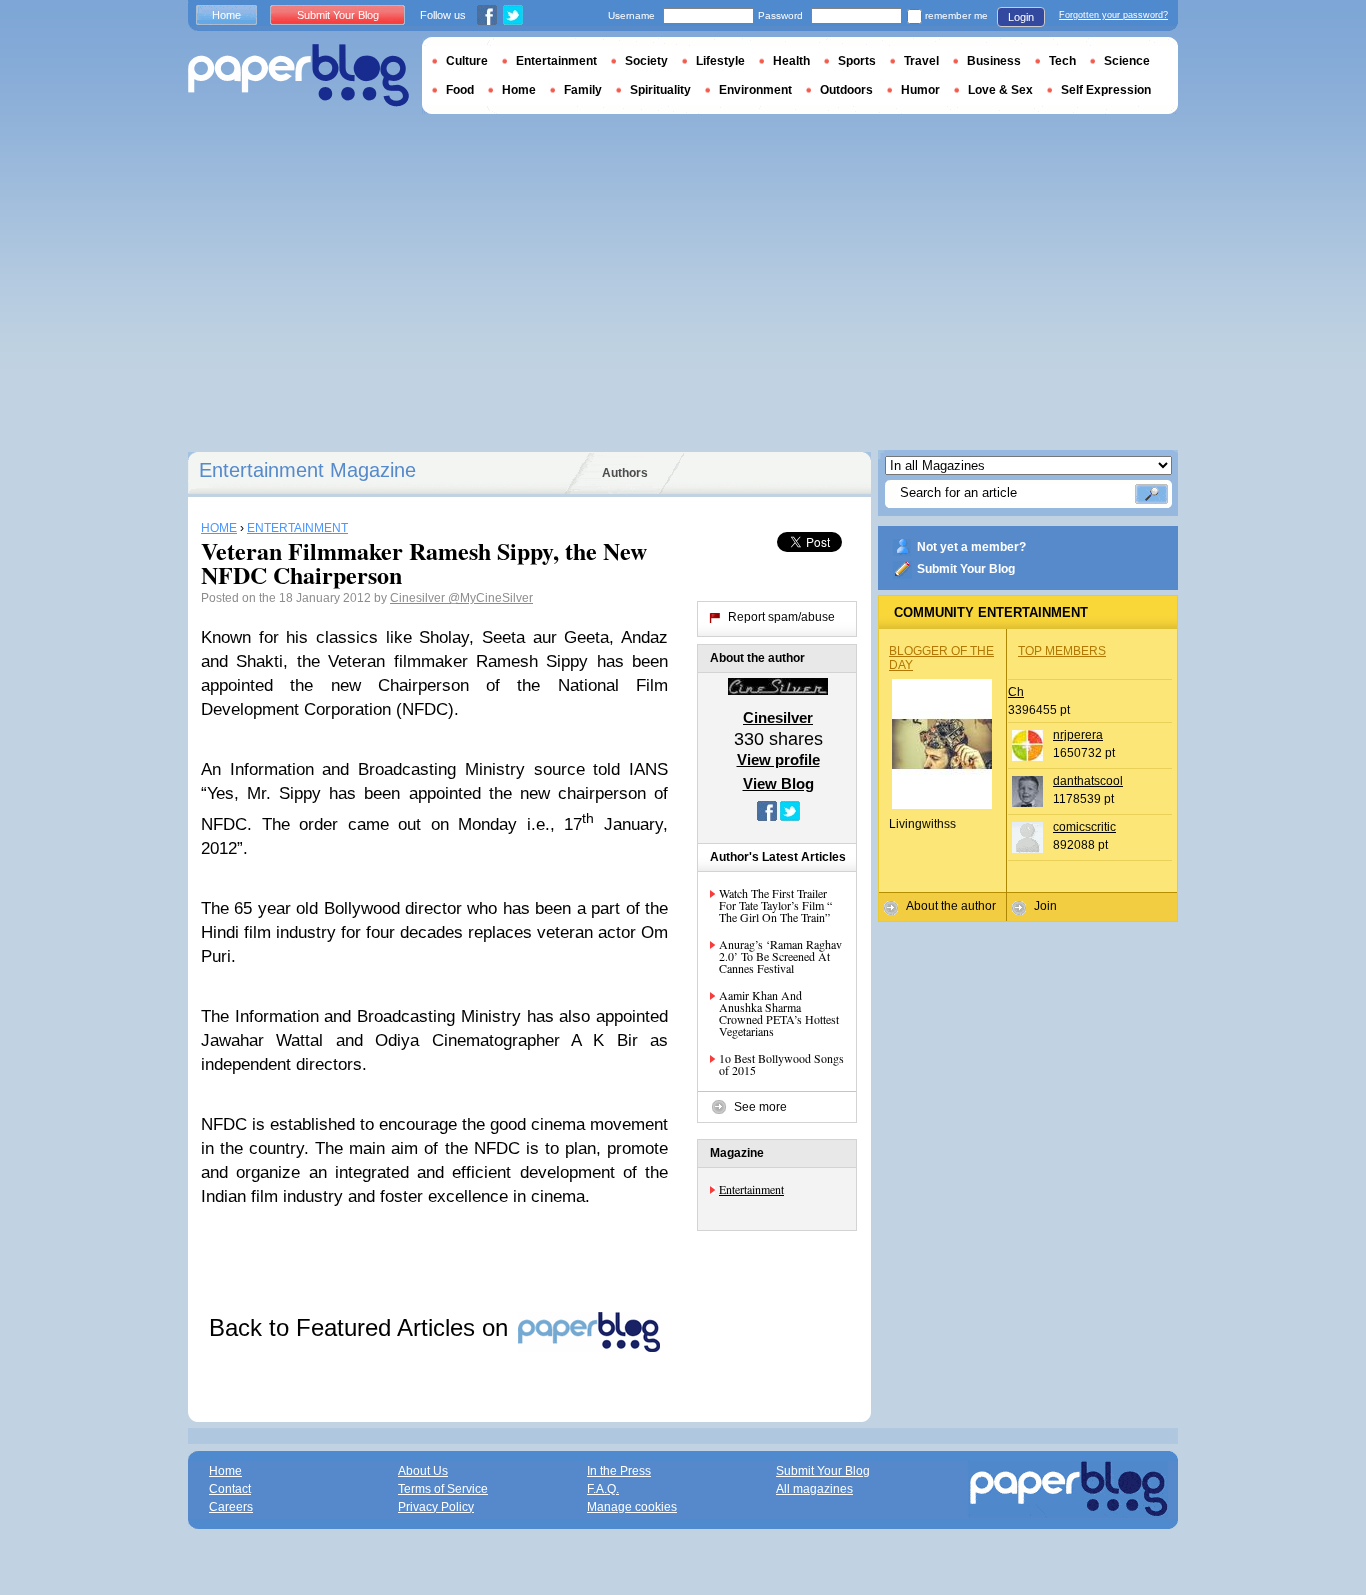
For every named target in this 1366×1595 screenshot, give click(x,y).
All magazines (814, 1489)
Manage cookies (632, 1507)
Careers (231, 1507)
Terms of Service (443, 1489)
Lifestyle (720, 61)
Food (460, 90)
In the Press (619, 1471)
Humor (920, 90)
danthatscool (1088, 781)
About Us (423, 1471)
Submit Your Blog (966, 569)
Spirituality (660, 90)
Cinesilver (419, 598)
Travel (921, 61)
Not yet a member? (971, 547)
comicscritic (1084, 827)
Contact (230, 1489)
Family (583, 90)
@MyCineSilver (490, 598)
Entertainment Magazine (307, 470)
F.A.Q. (603, 1489)
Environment (755, 90)
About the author (951, 906)
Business (994, 61)
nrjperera (1078, 735)
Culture (467, 61)
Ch (1016, 692)
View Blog (778, 783)
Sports (857, 61)
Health (791, 61)
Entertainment (751, 1189)
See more (760, 1107)
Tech (1062, 61)
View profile (778, 759)
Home (226, 15)
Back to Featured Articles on (362, 1327)
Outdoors (846, 90)
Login (1021, 17)
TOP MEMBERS (1062, 651)
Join (1045, 906)
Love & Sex (1000, 90)
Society (646, 61)
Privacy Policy (436, 1507)
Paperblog (298, 75)
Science (1127, 61)
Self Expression (1106, 90)
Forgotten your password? (1113, 15)
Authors (625, 473)
